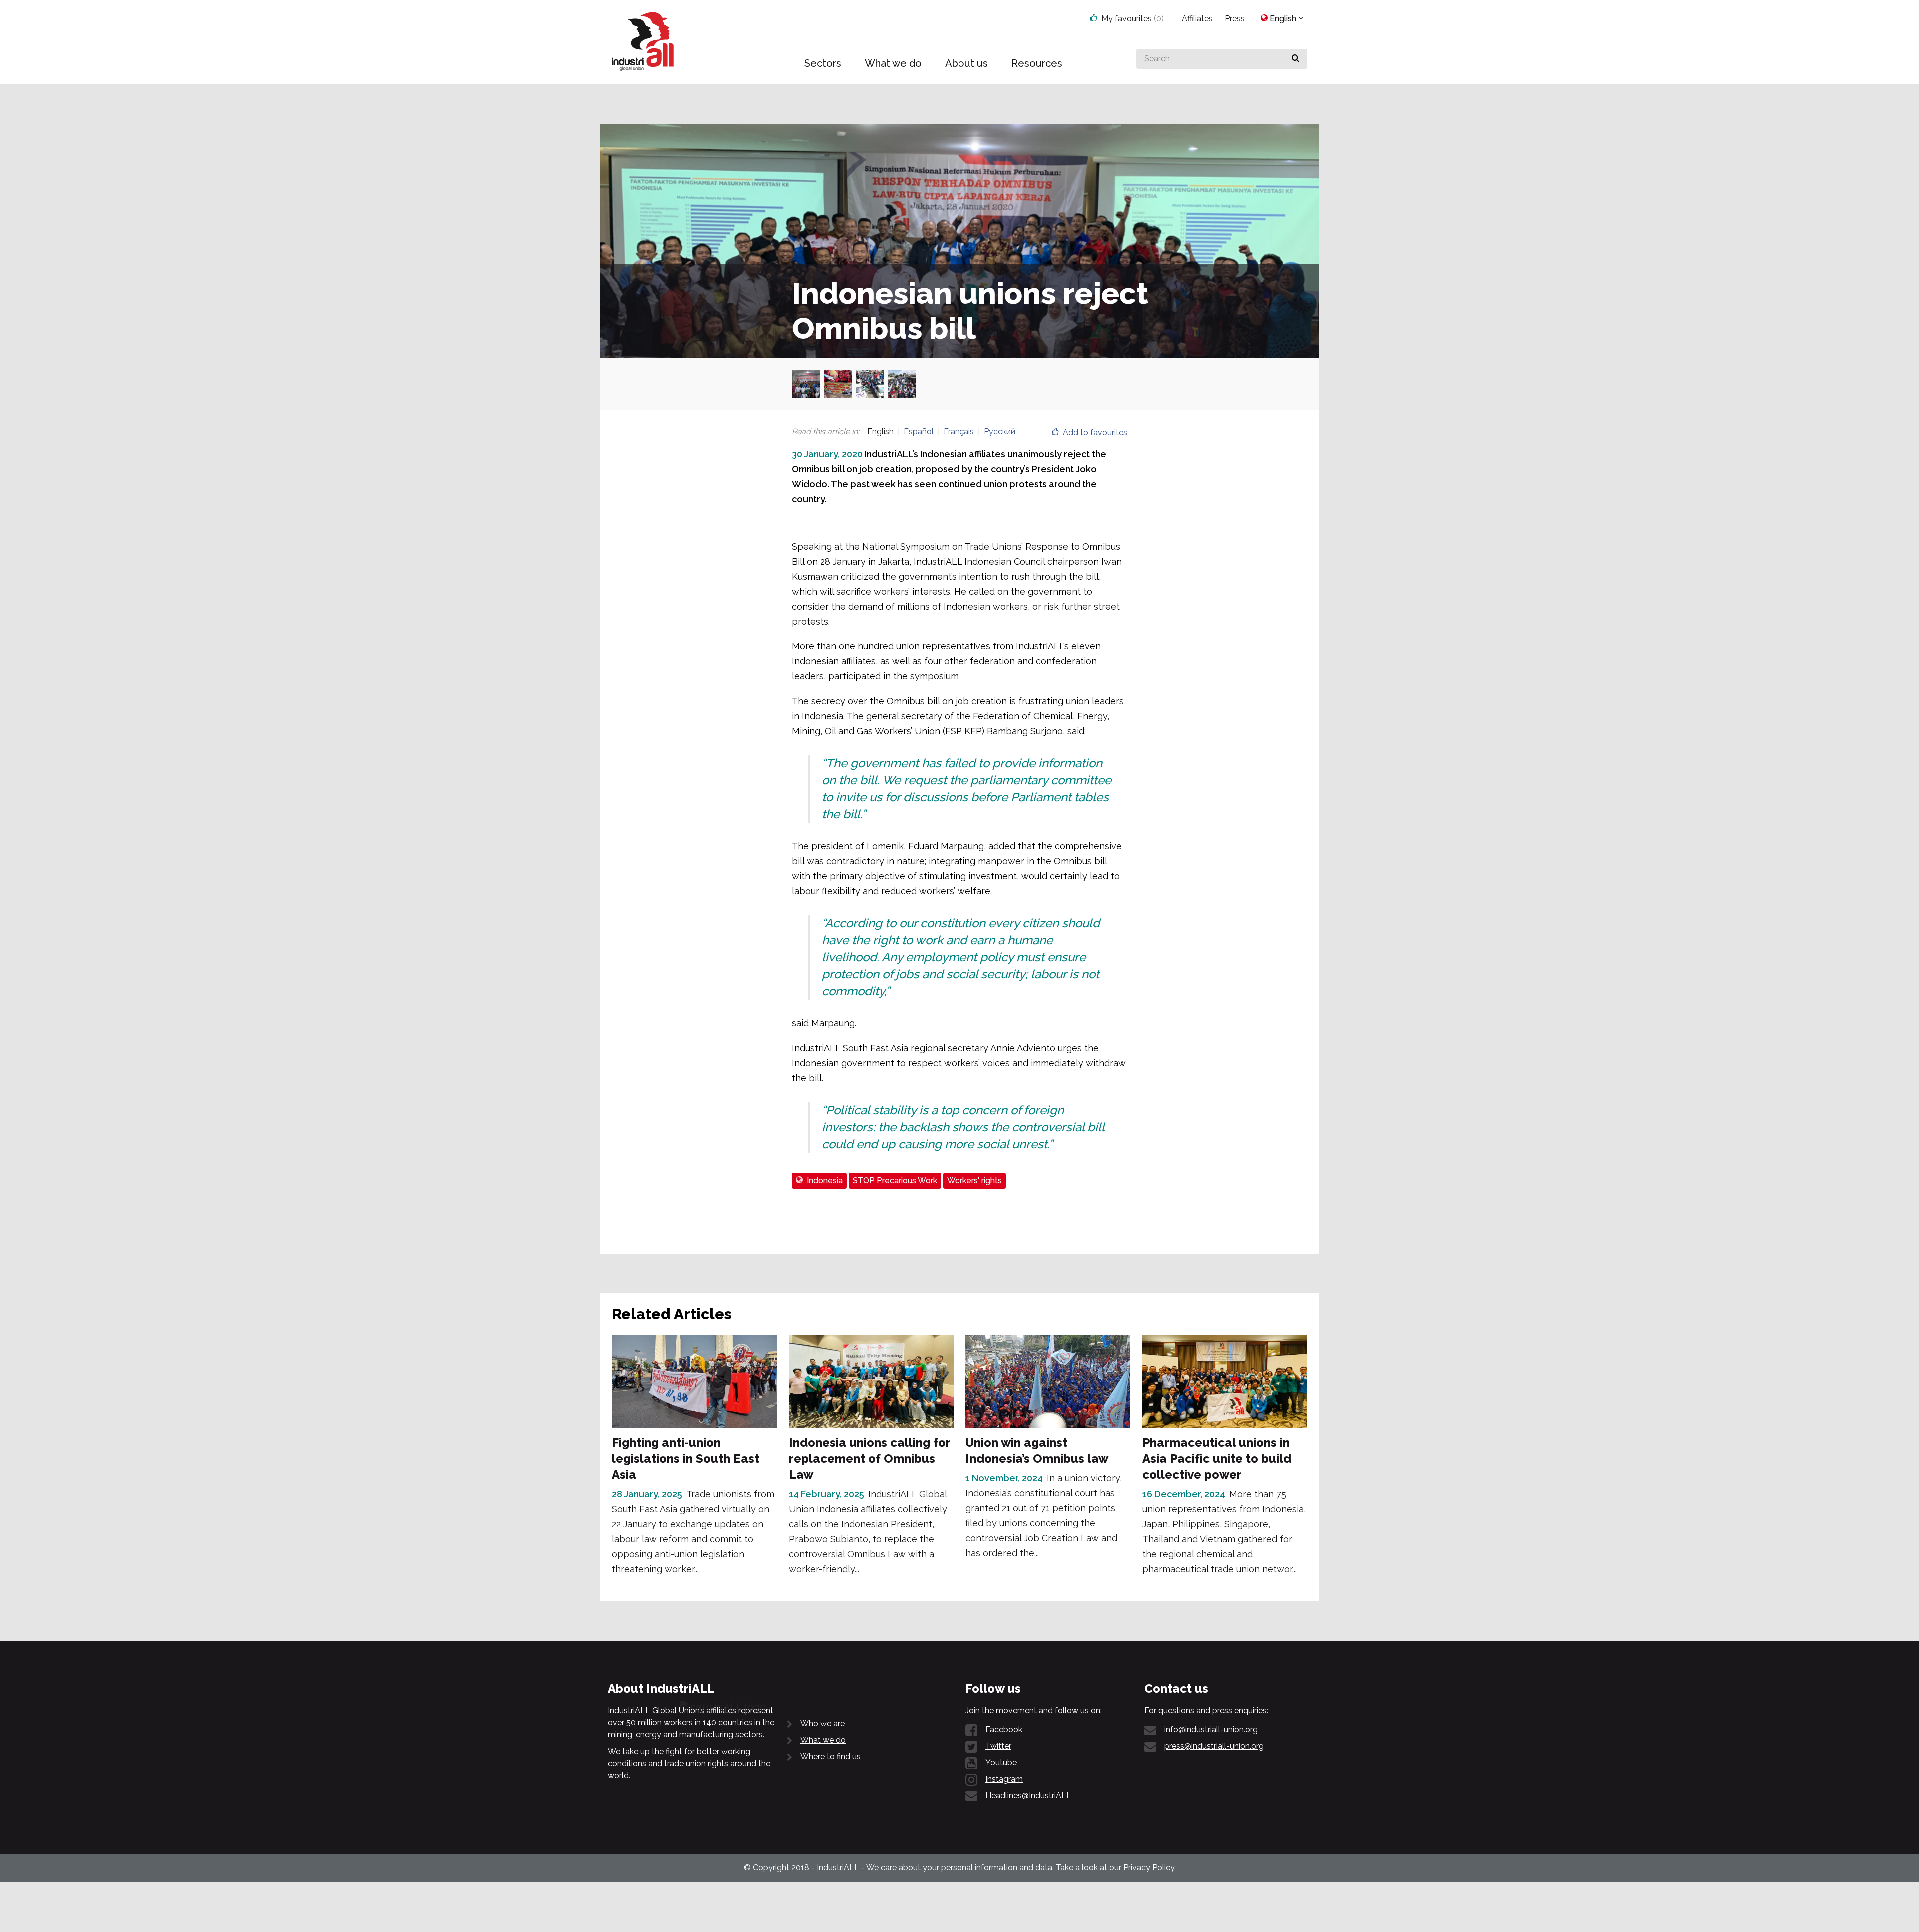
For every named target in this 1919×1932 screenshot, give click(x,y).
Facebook (1004, 1729)
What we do (823, 1740)
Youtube (1001, 1762)
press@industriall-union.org (1214, 1746)
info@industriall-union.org (1211, 1729)
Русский (1000, 431)
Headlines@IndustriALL (1028, 1795)
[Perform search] (1296, 59)
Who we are (822, 1723)
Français (959, 431)
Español (919, 431)
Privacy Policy (1149, 1867)
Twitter (998, 1746)
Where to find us (830, 1756)
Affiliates (1197, 19)
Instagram (1004, 1779)
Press (1235, 19)
